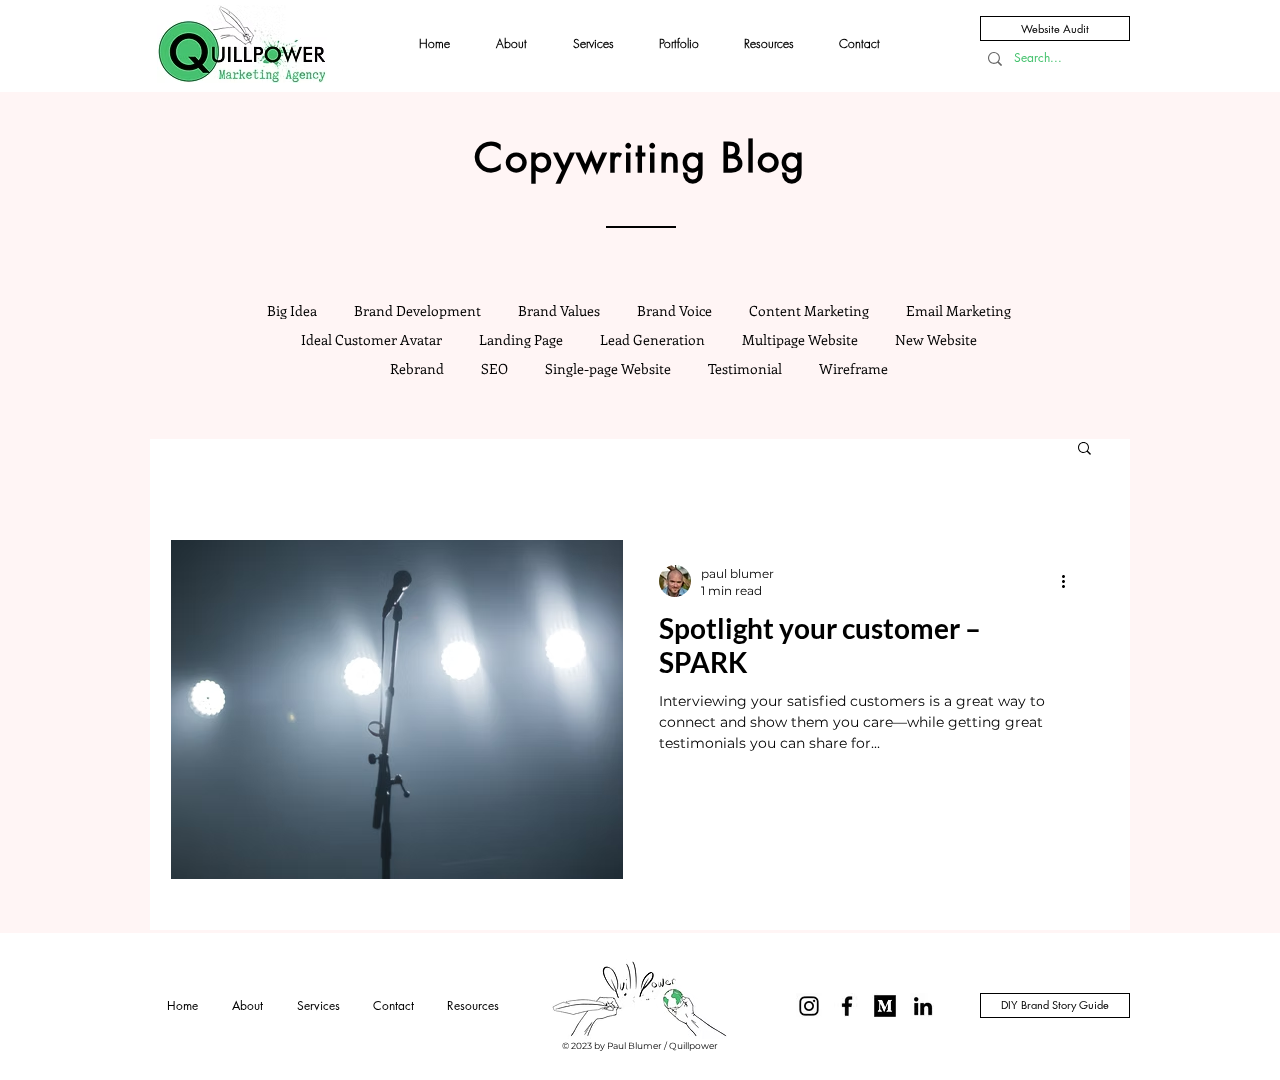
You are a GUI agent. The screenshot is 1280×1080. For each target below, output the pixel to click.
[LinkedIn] (923, 1006)
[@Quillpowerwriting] (809, 1006)
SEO (494, 368)
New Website (936, 339)
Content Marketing (809, 310)
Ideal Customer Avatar (371, 339)
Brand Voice (674, 310)
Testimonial (745, 368)
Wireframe (853, 368)
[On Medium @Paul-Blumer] (885, 1006)
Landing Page (521, 339)
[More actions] (1070, 581)
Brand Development (417, 310)
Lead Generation (652, 339)
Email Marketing (958, 310)
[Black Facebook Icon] (847, 1006)
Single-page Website (608, 368)
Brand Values (559, 310)
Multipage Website (800, 339)
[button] (1084, 449)
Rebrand (417, 368)
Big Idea (292, 310)
